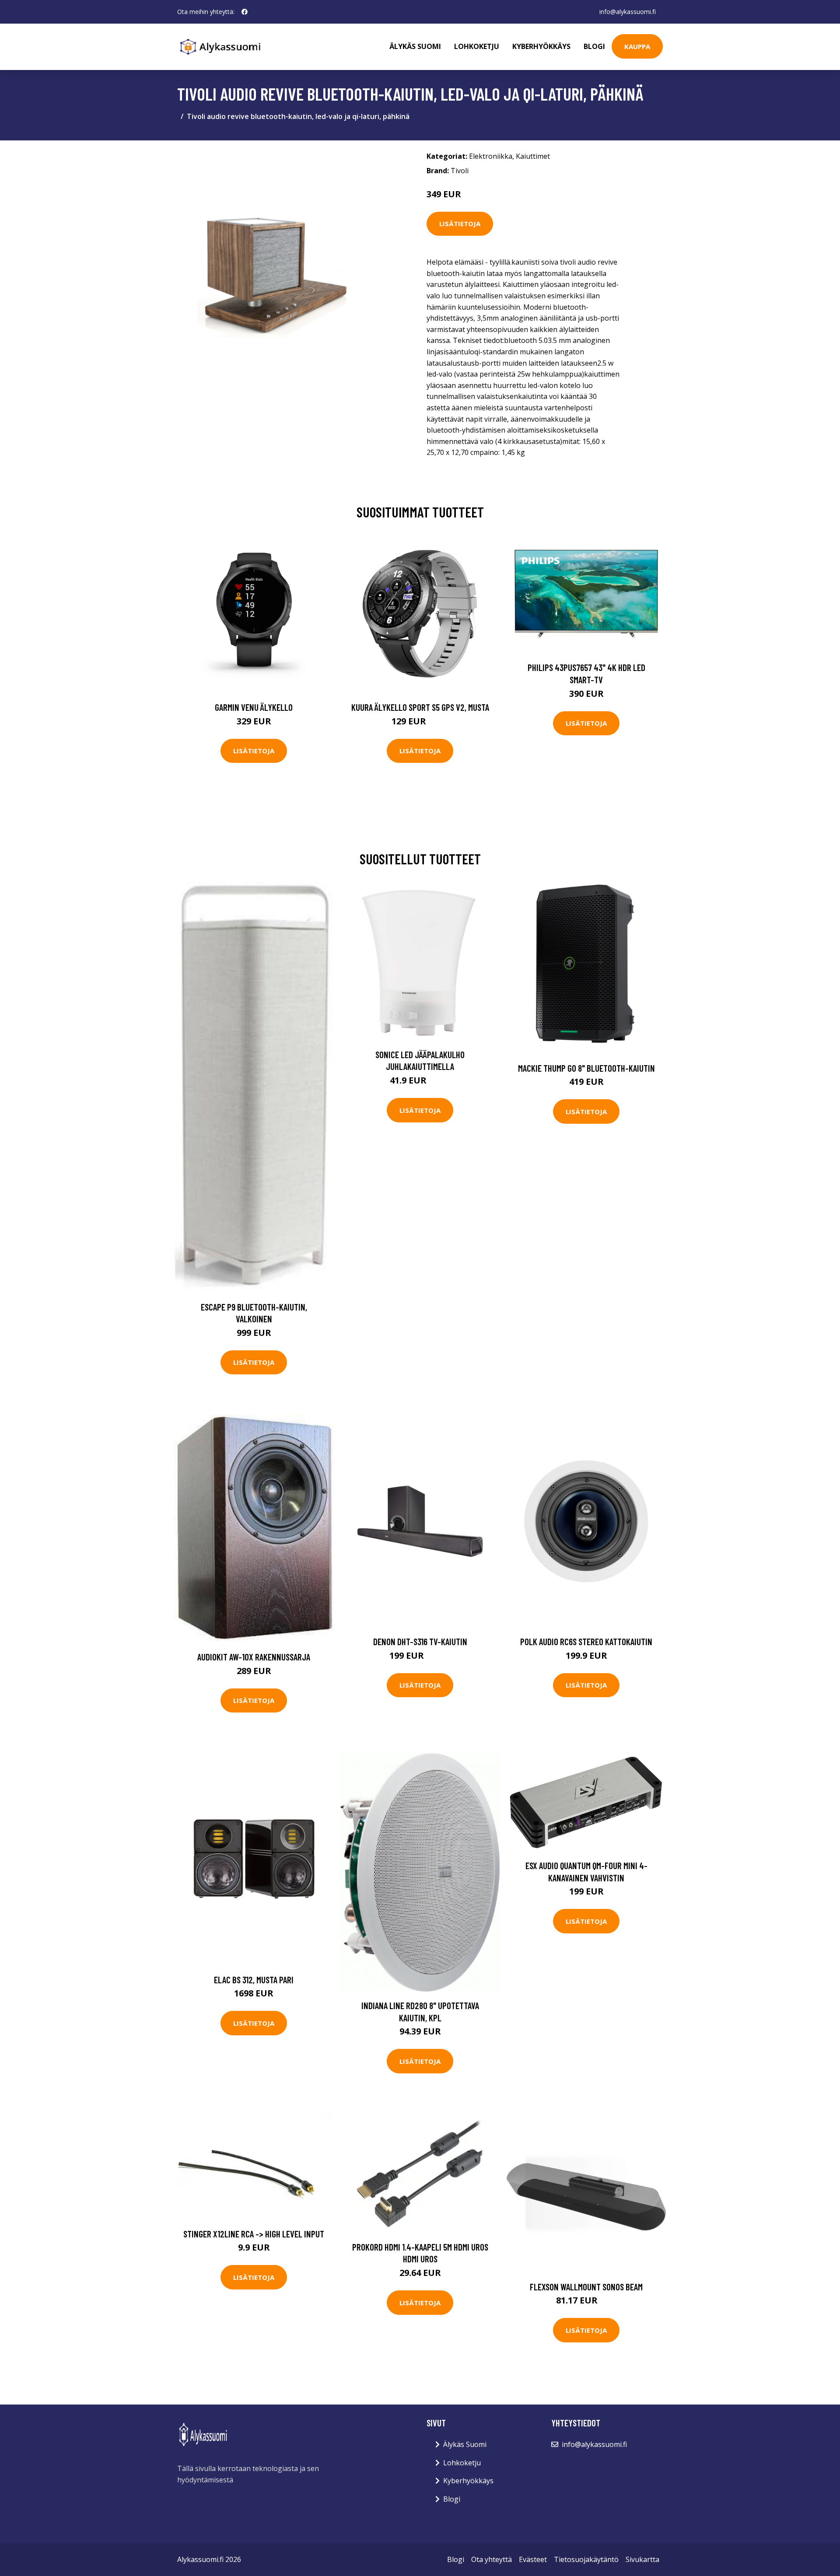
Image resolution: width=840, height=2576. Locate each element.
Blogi (594, 46)
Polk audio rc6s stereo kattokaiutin (586, 1641)
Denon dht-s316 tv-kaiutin (420, 1641)
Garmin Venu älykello (254, 707)
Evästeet (533, 2559)
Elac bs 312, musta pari (254, 1980)
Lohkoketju (477, 46)
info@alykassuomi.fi (628, 12)
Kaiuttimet (533, 156)
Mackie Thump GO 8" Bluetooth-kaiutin (586, 1068)
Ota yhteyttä (492, 2559)
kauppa (637, 46)
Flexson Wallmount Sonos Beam (586, 2287)
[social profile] (245, 12)
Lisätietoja (460, 224)
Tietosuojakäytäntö (586, 2559)
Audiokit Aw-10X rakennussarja (254, 1657)
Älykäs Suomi (465, 2444)
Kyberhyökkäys (541, 46)
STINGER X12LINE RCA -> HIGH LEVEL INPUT (254, 2234)
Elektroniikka (491, 156)
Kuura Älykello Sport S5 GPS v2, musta (420, 707)
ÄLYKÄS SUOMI (415, 46)
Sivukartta (642, 2559)
